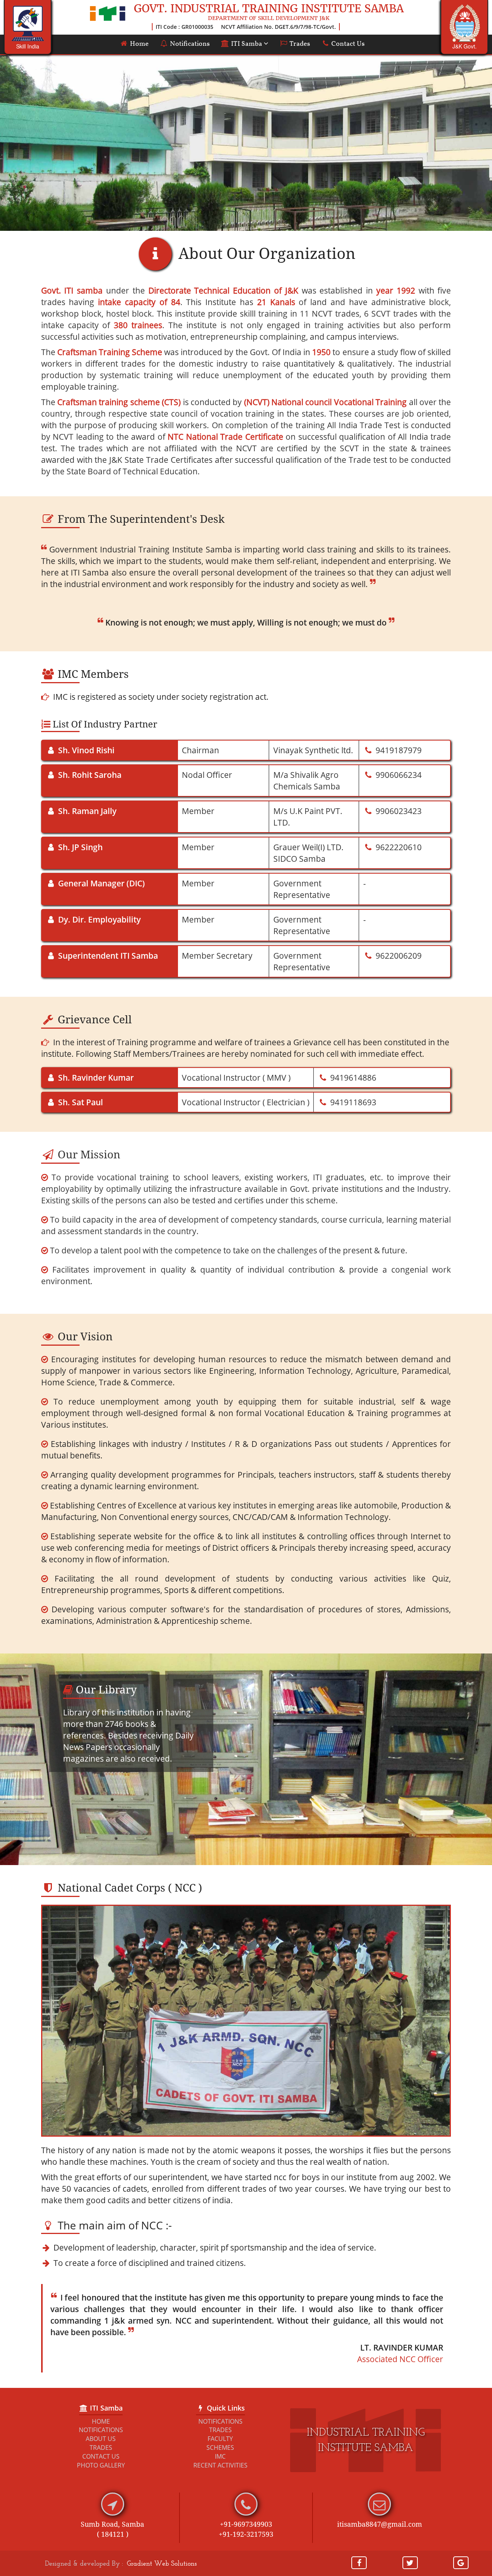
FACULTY (220, 2439)
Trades (299, 44)
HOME (101, 2421)
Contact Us (347, 44)
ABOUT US (101, 2439)
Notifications (189, 44)
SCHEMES (220, 2448)
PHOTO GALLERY (101, 2465)
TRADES (101, 2448)
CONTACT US (101, 2456)
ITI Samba (247, 44)
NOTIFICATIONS (101, 2430)
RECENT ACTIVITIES (220, 2465)
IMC (220, 2456)
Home (139, 44)
